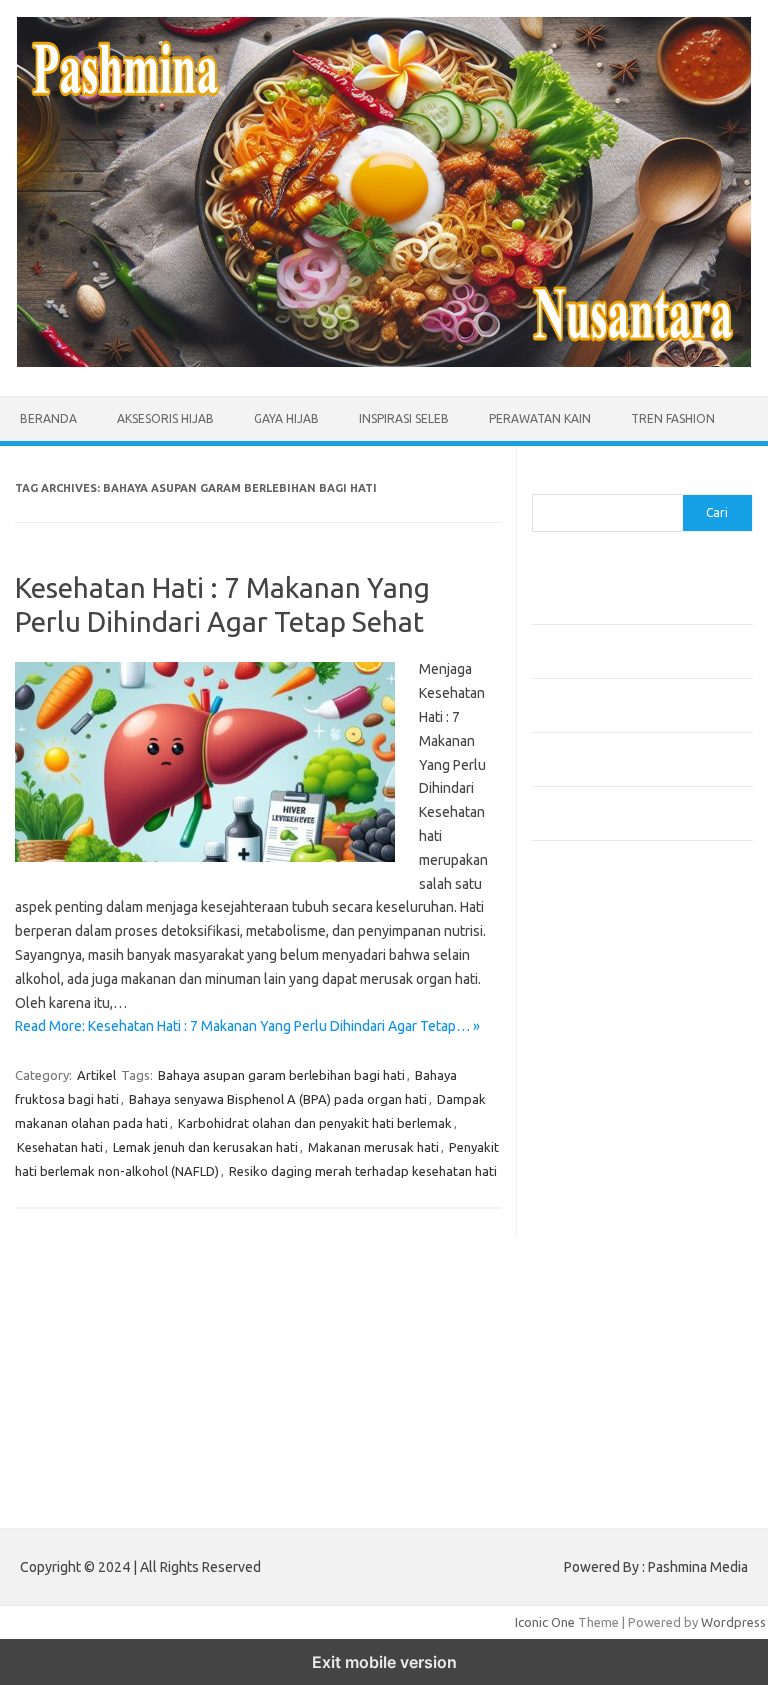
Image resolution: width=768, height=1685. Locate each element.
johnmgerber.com (594, 1427)
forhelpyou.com (589, 1273)
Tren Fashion (673, 418)
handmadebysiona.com (611, 1043)
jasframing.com (587, 1139)
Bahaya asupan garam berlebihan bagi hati (281, 1075)
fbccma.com (577, 985)
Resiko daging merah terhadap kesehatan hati (363, 1171)
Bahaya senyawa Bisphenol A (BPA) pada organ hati (278, 1099)
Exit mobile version (384, 1662)
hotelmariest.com (594, 1062)
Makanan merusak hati (373, 1147)
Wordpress (733, 1622)
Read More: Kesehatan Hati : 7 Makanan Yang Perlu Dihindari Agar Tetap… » (247, 1026)
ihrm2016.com (585, 1350)
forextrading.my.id (597, 1216)
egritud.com (578, 1254)
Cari (543, 482)
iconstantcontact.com (605, 1101)
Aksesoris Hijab (165, 418)
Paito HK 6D (567, 1474)
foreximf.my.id (585, 1158)
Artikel (96, 1075)
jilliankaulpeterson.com (610, 1389)
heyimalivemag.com (601, 1312)
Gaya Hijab (286, 418)
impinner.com (581, 1120)
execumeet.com (590, 966)
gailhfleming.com (593, 1293)
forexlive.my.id (586, 1177)
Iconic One (545, 1622)
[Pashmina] (384, 362)
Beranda (48, 418)
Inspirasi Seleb (404, 418)
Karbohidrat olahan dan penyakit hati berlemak (315, 1123)
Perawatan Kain (540, 418)
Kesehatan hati (60, 1147)
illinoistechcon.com (598, 1369)
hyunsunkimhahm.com (607, 1331)
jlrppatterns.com (591, 1408)
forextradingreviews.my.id (621, 1197)
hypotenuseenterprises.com (627, 1081)
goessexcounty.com (602, 1024)
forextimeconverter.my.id (618, 1235)
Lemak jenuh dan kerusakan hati (205, 1147)
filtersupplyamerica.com (614, 1005)
